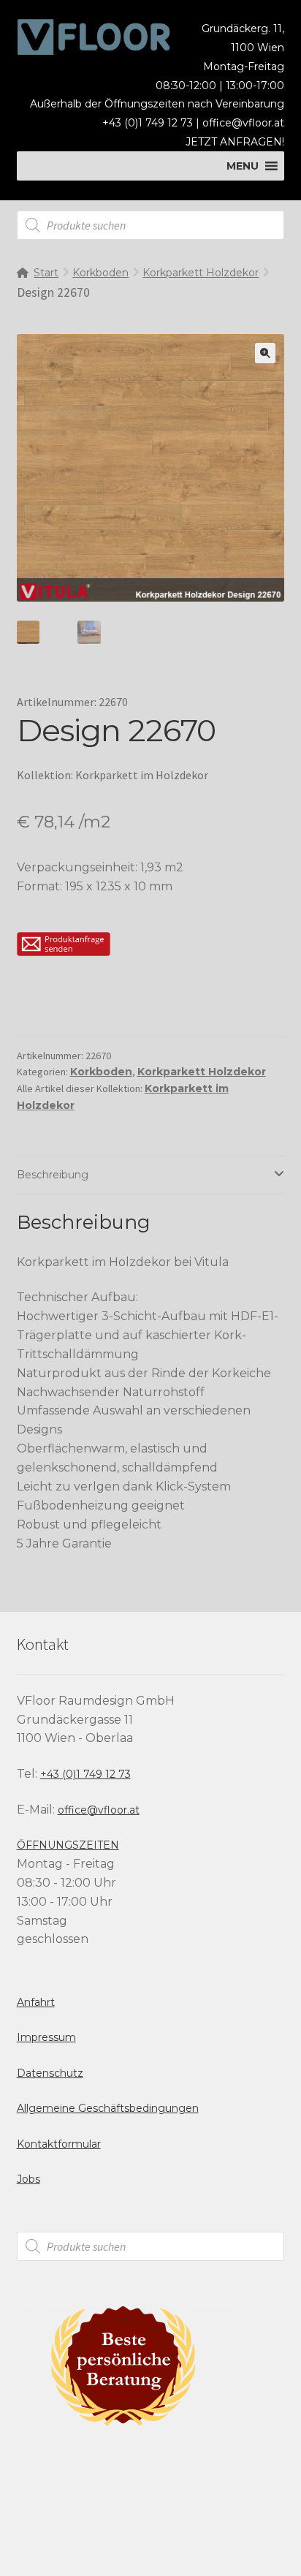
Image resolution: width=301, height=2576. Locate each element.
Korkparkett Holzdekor (201, 273)
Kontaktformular (59, 2144)
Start (46, 273)
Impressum (46, 2037)
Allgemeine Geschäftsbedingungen (108, 2108)
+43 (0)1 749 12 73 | (152, 123)
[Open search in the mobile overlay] (151, 225)
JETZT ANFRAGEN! (235, 142)
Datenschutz (50, 2073)
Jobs (28, 2179)
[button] (265, 353)
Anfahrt (36, 2002)
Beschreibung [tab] (53, 1175)
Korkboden (100, 273)
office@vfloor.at (243, 123)
